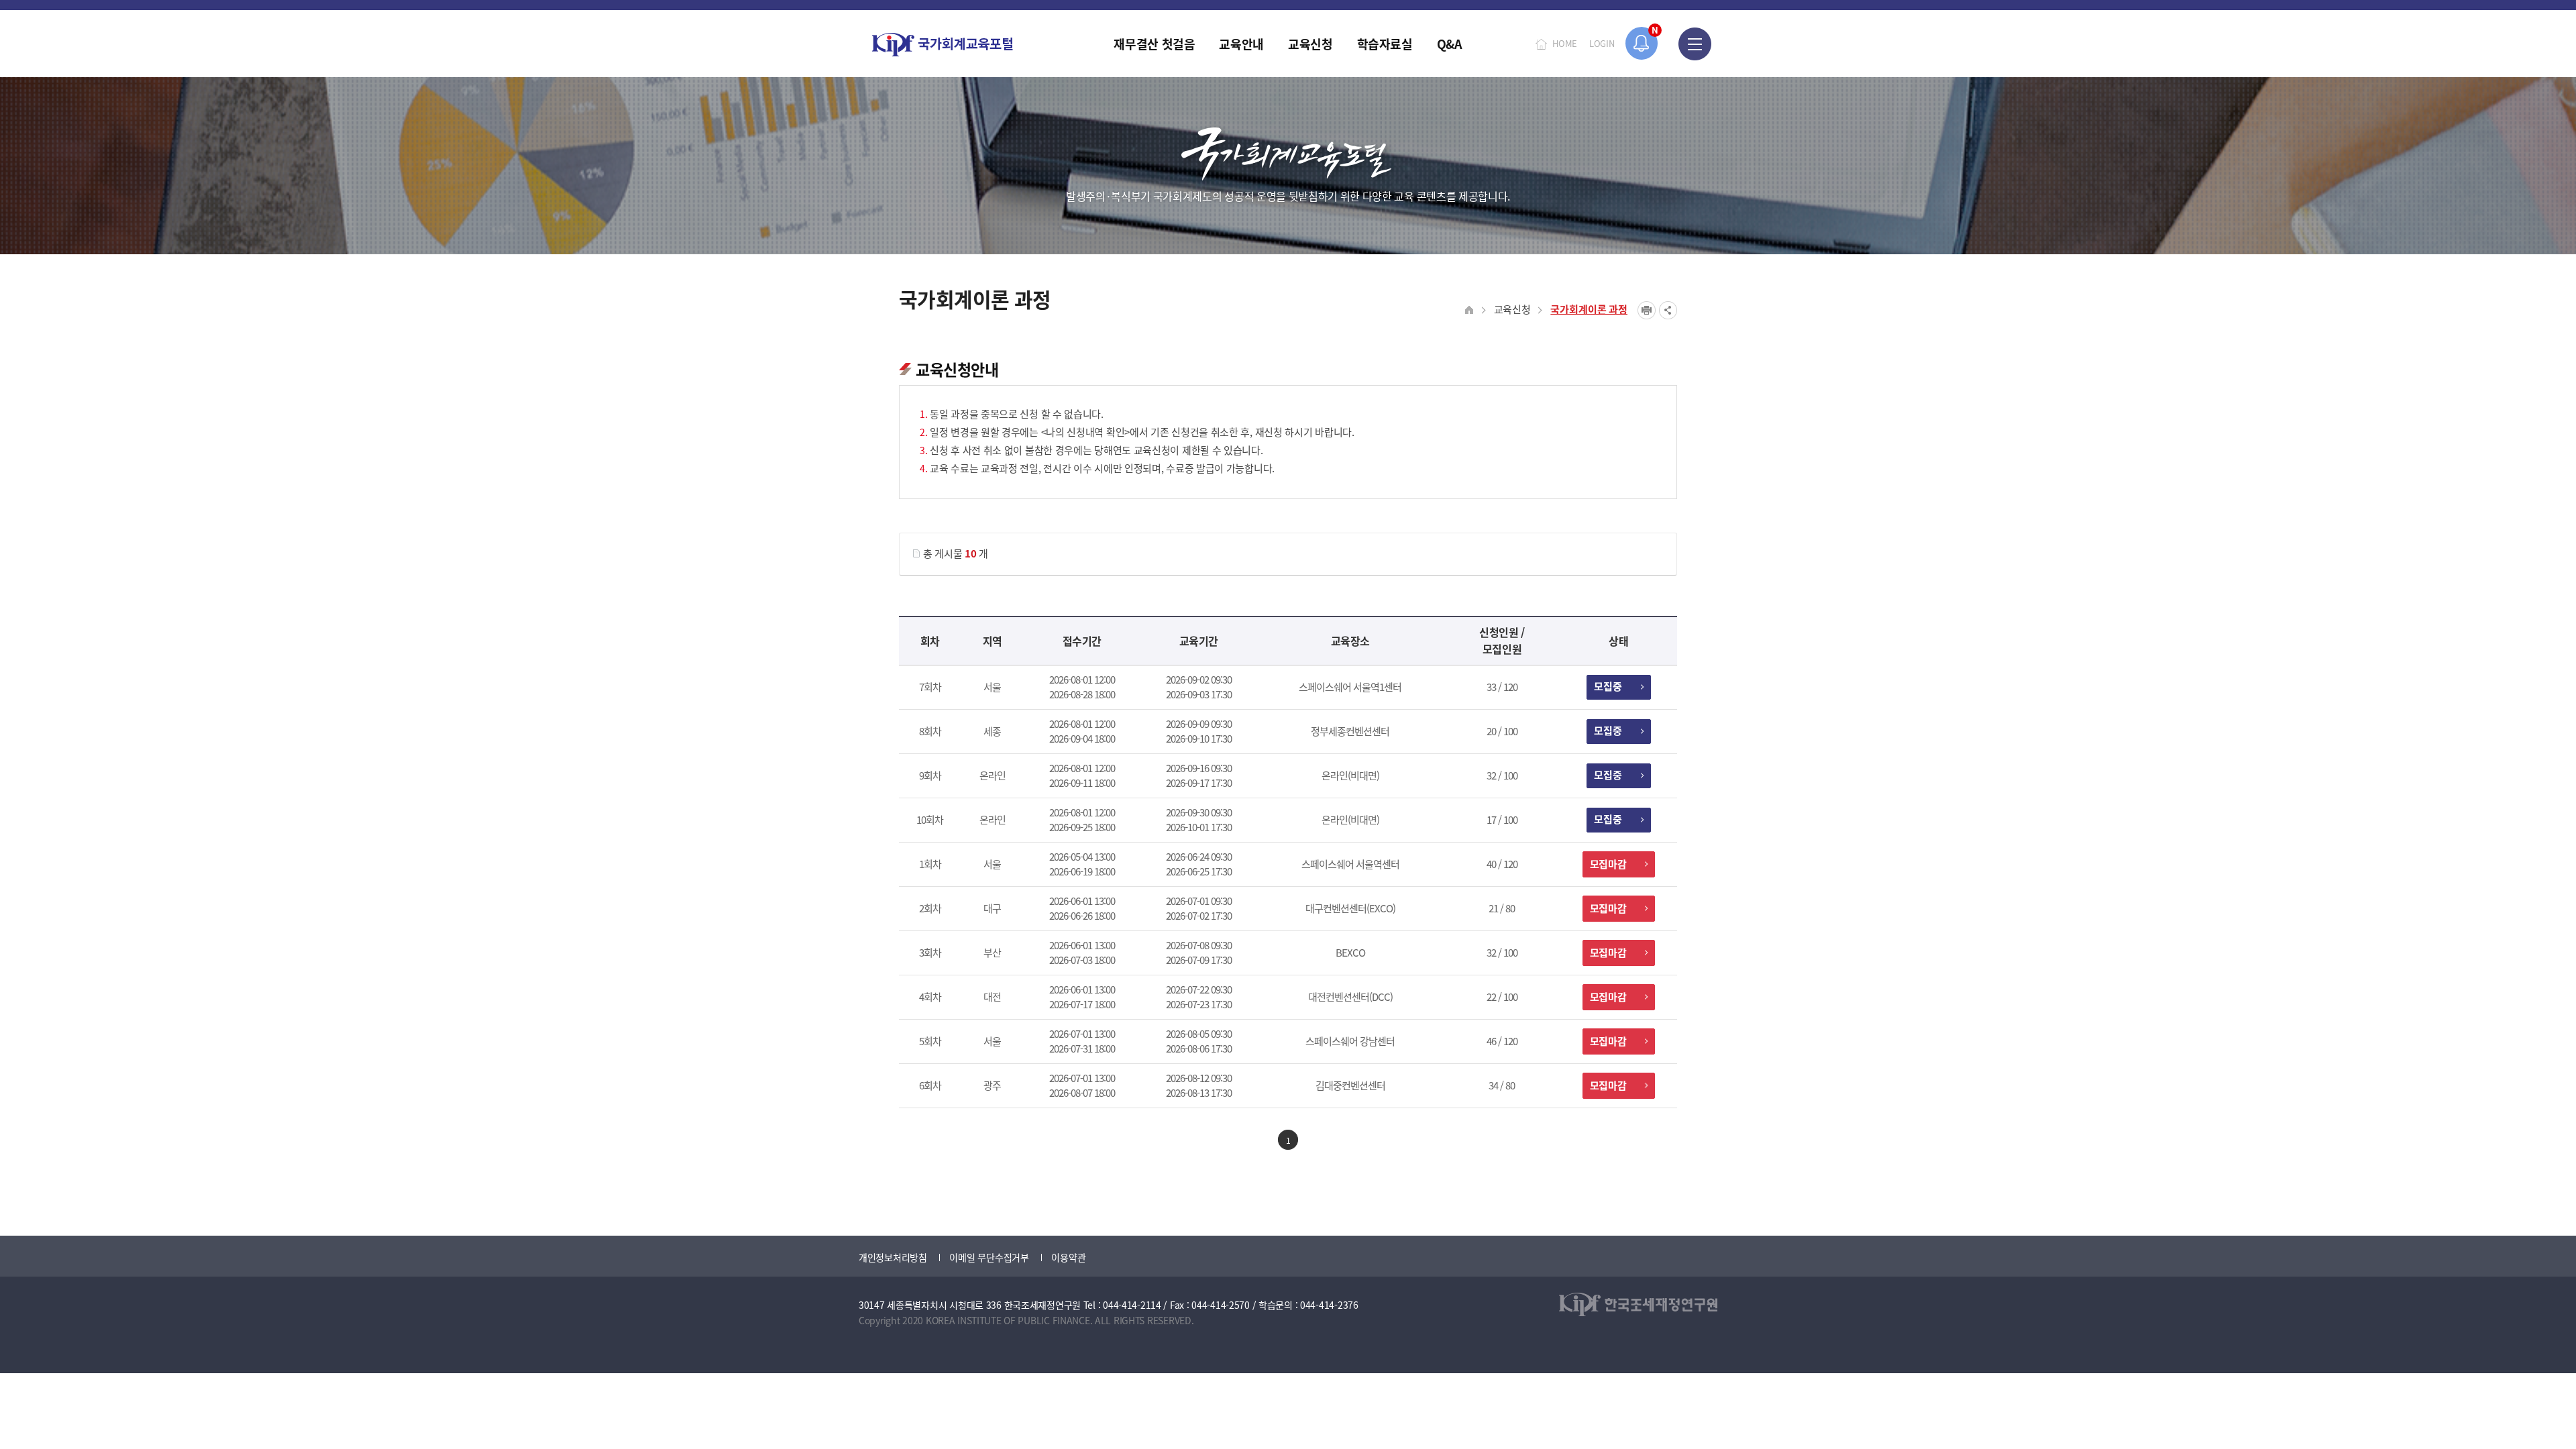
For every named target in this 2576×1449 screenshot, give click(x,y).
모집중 (1608, 686)
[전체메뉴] (1695, 44)
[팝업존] (1642, 43)
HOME (1565, 43)
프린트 (1647, 310)
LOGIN (1602, 43)
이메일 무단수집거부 (989, 1257)
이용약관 (1068, 1257)
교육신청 (1512, 309)
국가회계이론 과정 (1589, 309)
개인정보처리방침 (893, 1257)
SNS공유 (1668, 310)
